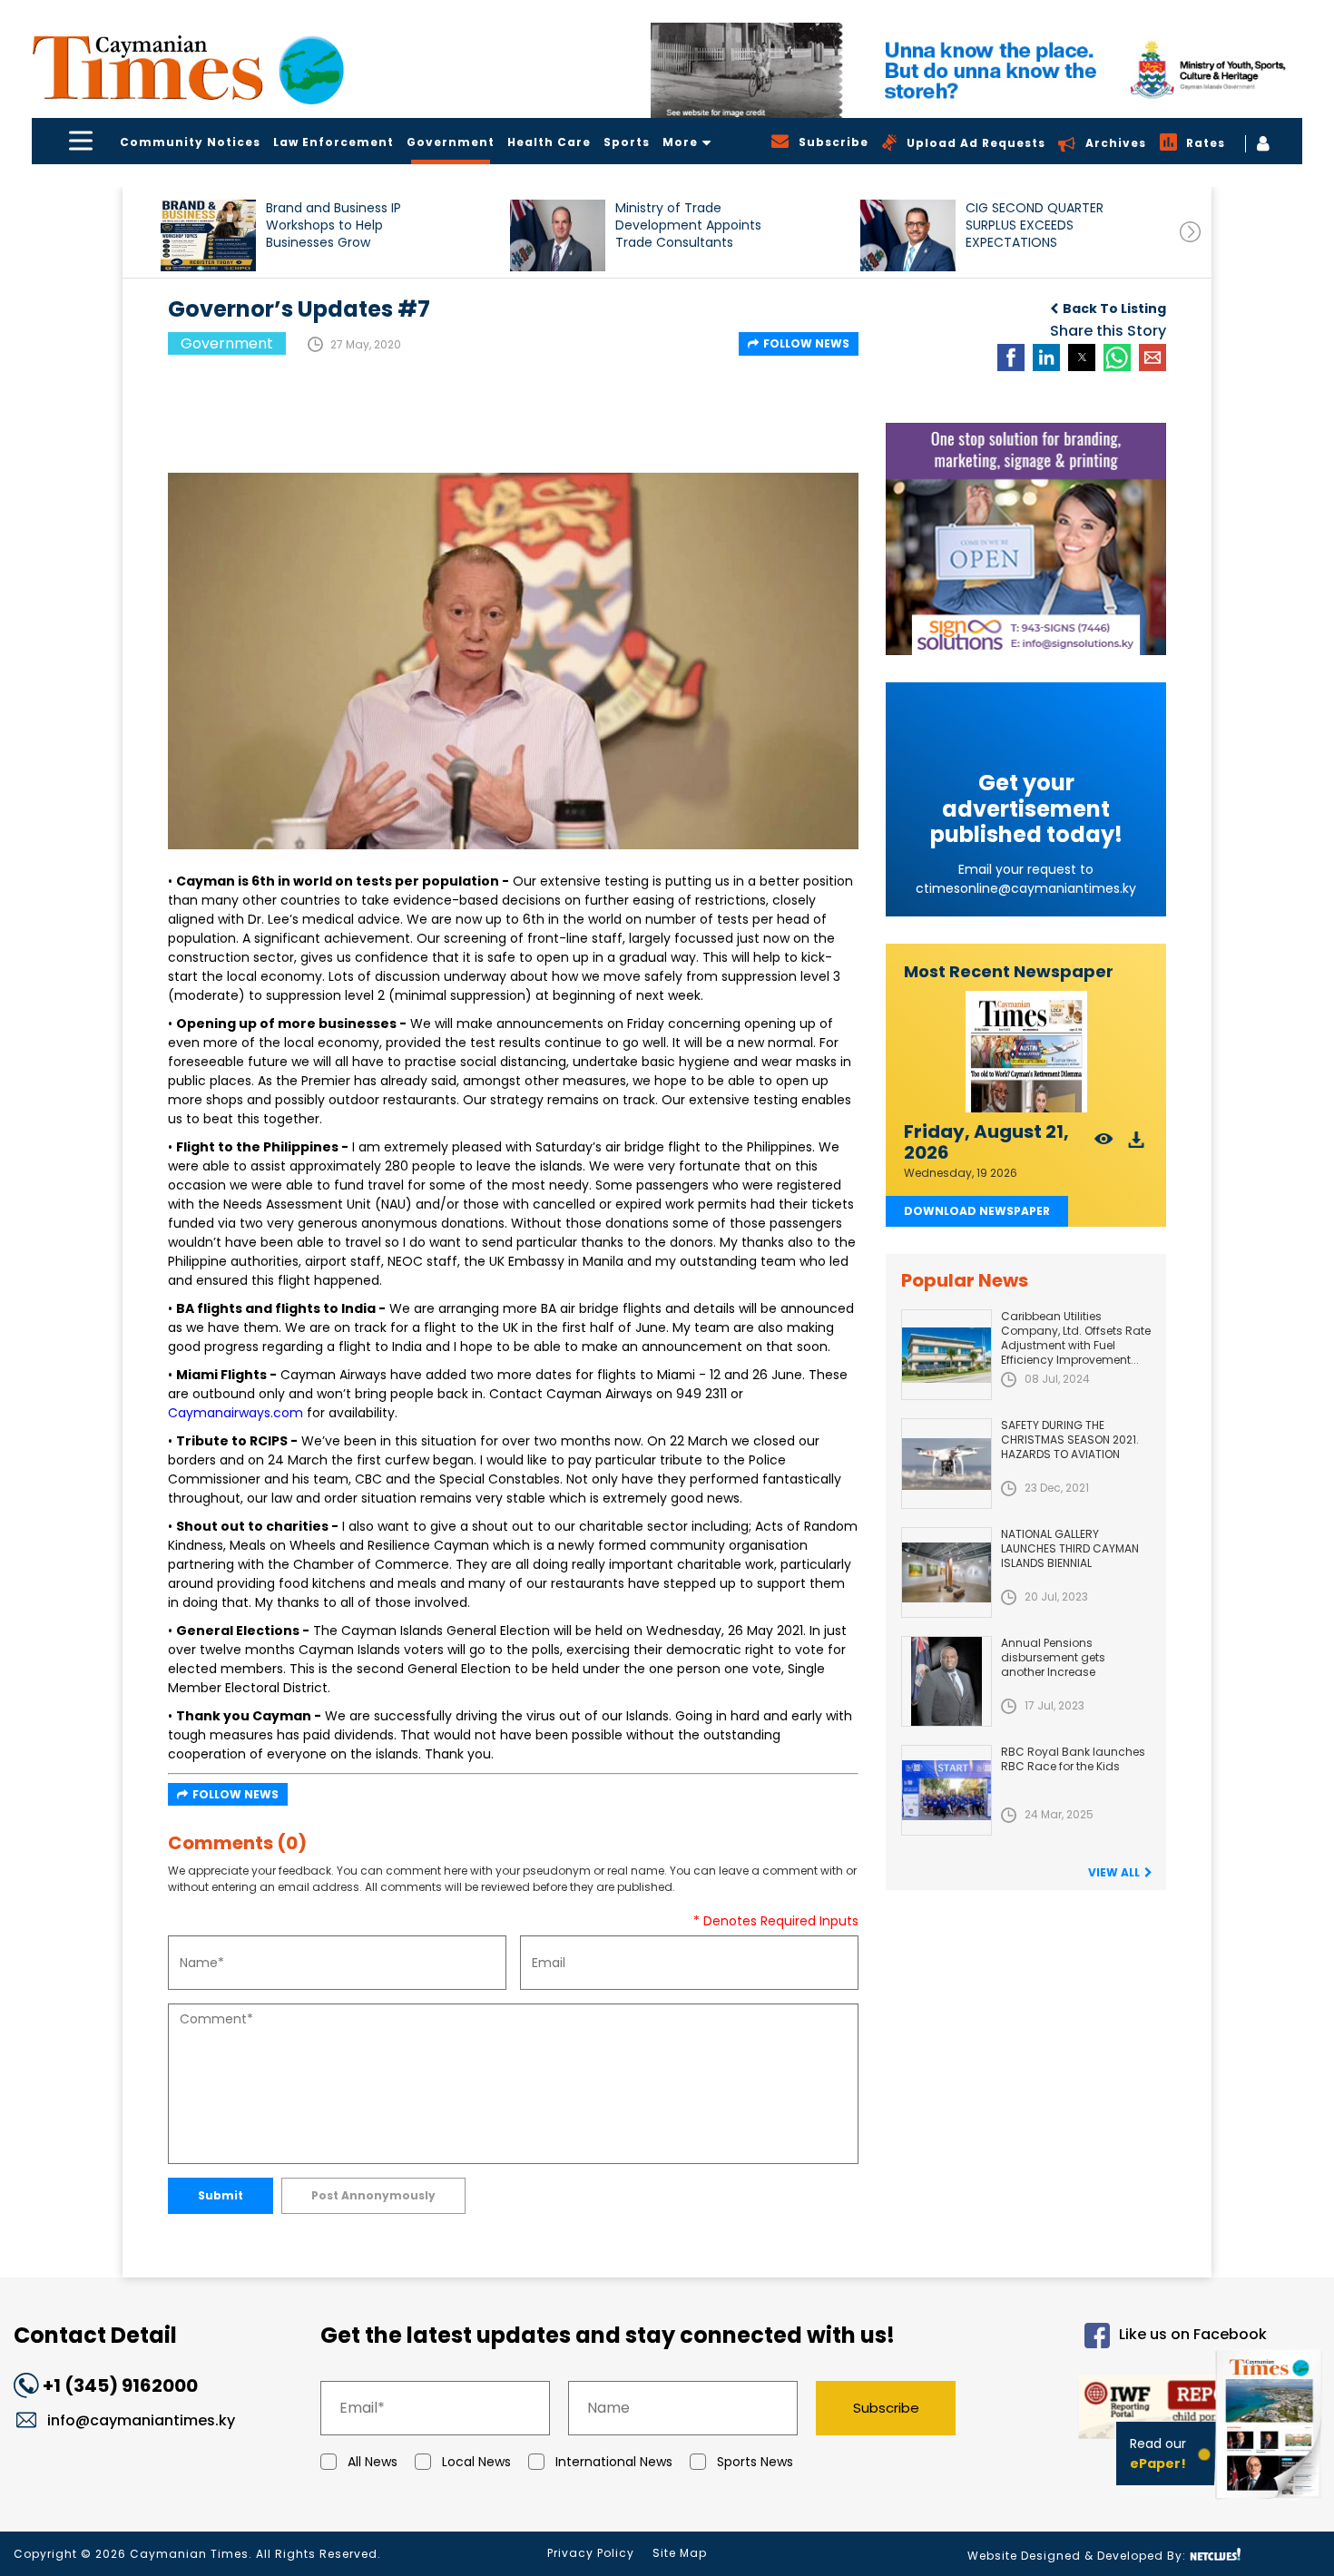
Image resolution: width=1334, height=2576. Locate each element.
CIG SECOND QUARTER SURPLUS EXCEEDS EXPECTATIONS (1035, 225)
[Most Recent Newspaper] (1026, 1052)
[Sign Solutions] (1026, 539)
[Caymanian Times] (188, 68)
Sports (627, 142)
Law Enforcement (333, 142)
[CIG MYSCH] (976, 70)
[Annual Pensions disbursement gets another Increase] (947, 1681)
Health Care (549, 142)
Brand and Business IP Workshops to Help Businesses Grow (333, 225)
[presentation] (1190, 232)
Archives (1116, 143)
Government (451, 142)
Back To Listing (1114, 309)
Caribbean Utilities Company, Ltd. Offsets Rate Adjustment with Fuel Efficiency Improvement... (1076, 1338)
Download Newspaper (977, 1211)
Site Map (680, 2553)
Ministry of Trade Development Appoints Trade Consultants (688, 225)
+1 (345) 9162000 (120, 2385)
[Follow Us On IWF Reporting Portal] (1127, 2410)
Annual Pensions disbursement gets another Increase (1053, 1657)
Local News (476, 2462)
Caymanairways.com (235, 1413)
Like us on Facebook (1193, 2334)
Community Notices (190, 142)
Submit (221, 2195)
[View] (1104, 1145)
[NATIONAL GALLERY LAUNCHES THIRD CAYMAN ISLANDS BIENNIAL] (947, 1572)
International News (614, 2462)
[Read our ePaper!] (1270, 2503)
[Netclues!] (1215, 2555)
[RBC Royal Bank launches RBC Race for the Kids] (947, 1790)
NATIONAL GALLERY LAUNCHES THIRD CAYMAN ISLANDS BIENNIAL (1070, 1548)
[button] (208, 235)
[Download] (1137, 1145)
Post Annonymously (373, 2195)
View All (1114, 1872)
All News (373, 2462)
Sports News (755, 2462)
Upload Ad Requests (976, 143)
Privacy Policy (591, 2553)
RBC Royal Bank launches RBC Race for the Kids (1073, 1759)
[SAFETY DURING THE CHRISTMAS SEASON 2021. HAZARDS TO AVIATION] (947, 1464)
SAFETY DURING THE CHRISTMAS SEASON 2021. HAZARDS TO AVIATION (1070, 1440)
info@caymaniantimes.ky (141, 2420)
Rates (1206, 143)
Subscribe (886, 2408)
